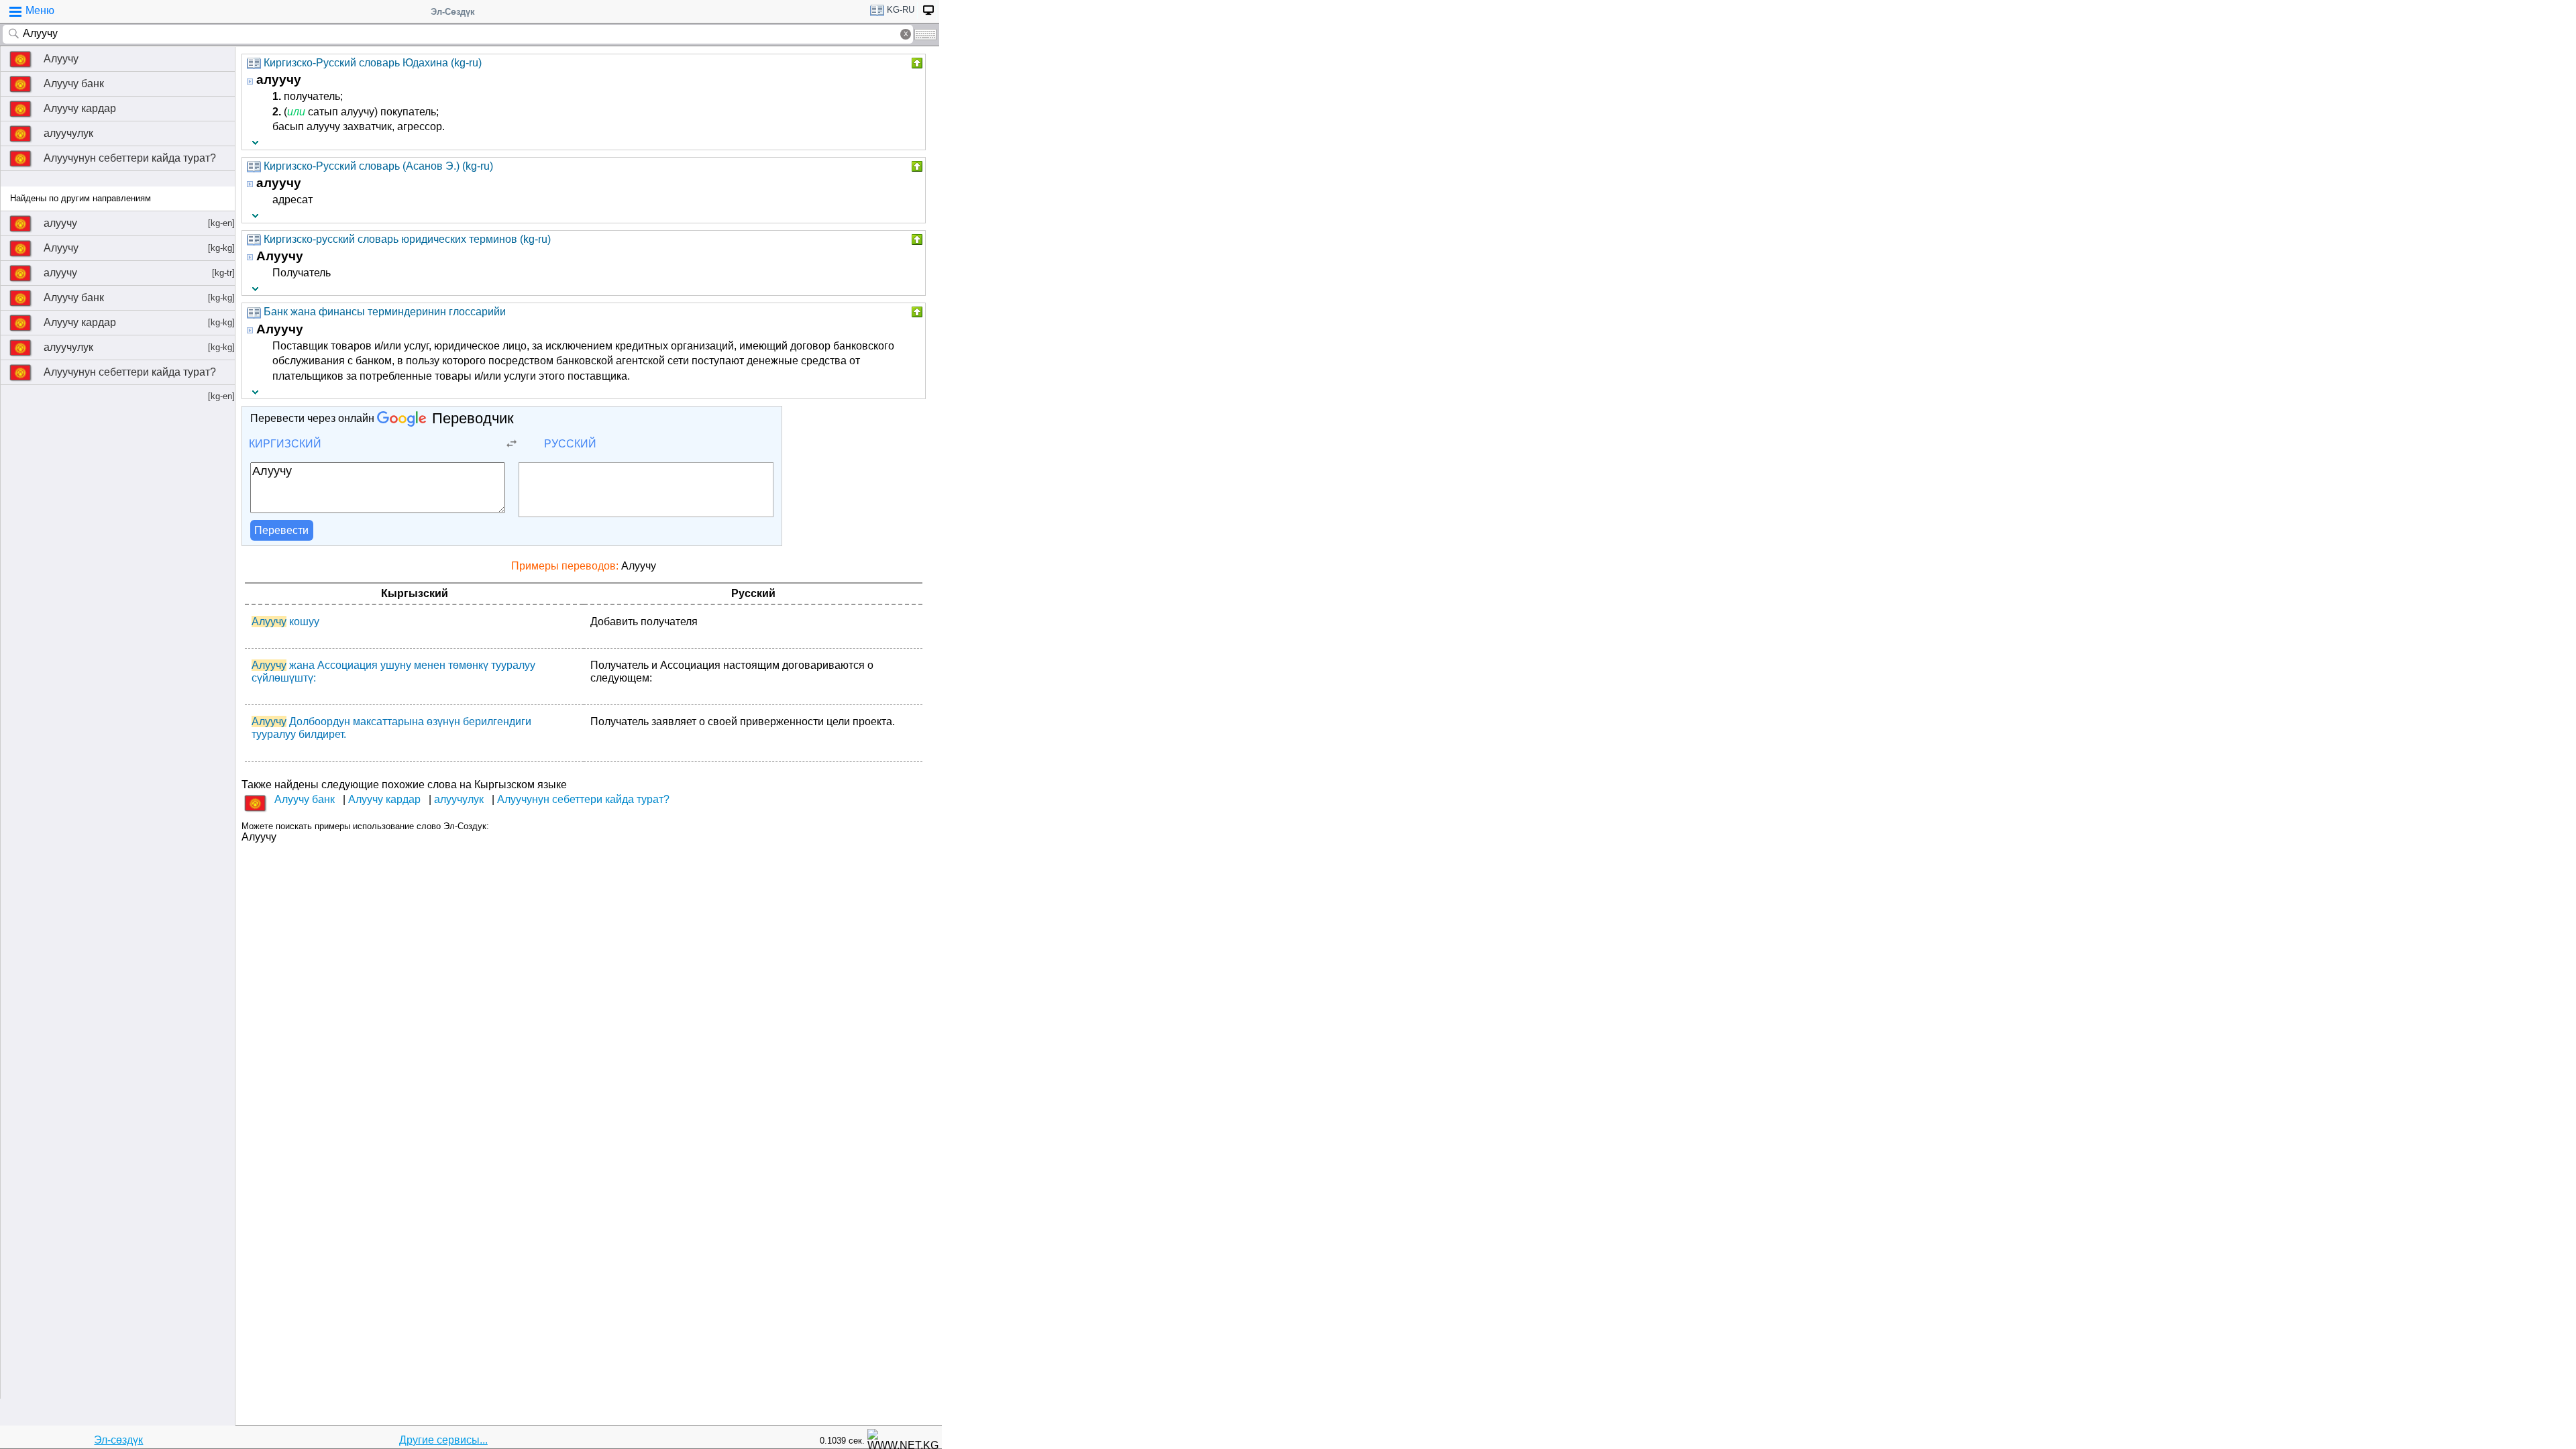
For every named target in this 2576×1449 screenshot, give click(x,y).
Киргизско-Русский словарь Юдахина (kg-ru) (373, 63)
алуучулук (68, 133)
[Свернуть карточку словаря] (916, 63)
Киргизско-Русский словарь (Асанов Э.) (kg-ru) (378, 166)
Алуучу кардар (80, 108)
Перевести (281, 530)
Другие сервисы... (443, 1440)
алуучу (139, 223)
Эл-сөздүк (118, 1440)
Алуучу (61, 59)
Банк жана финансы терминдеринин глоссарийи (385, 312)
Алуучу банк (74, 84)
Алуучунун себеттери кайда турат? (130, 158)
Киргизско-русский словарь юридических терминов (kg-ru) (407, 239)
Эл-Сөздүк (453, 12)
